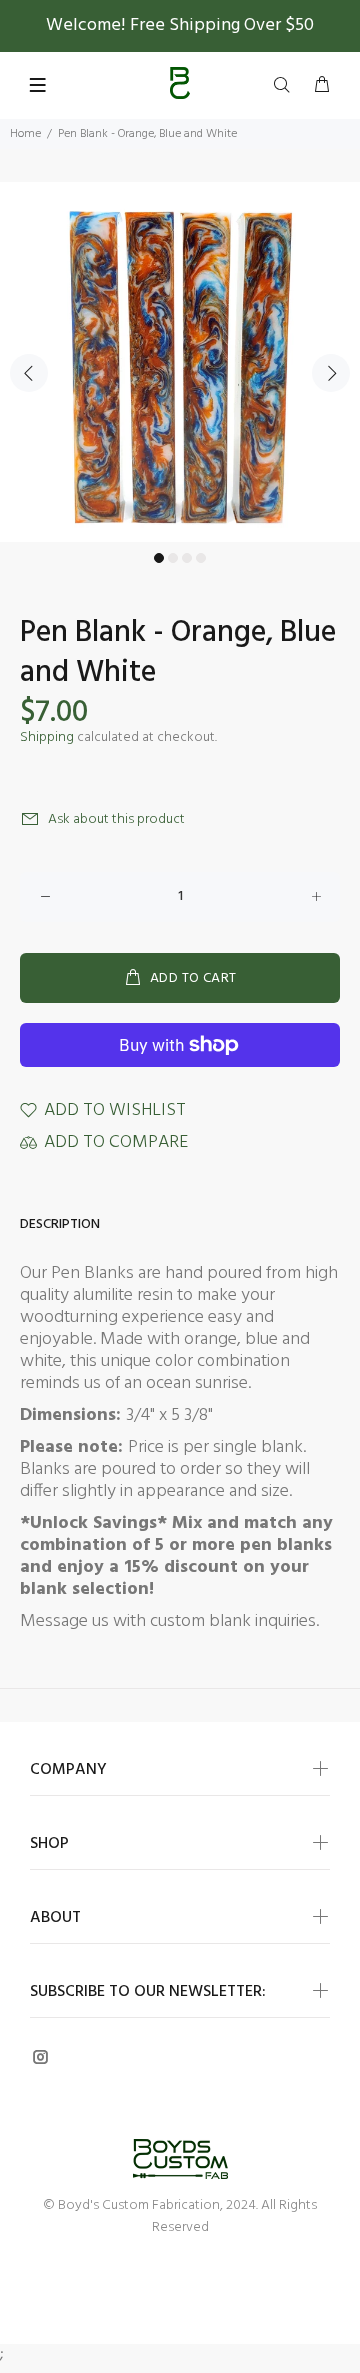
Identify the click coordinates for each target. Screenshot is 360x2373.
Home (25, 134)
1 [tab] (159, 558)
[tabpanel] (180, 362)
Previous (29, 373)
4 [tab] (201, 558)
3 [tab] (187, 558)
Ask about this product (116, 819)
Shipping (47, 737)
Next (331, 373)
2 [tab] (173, 558)
